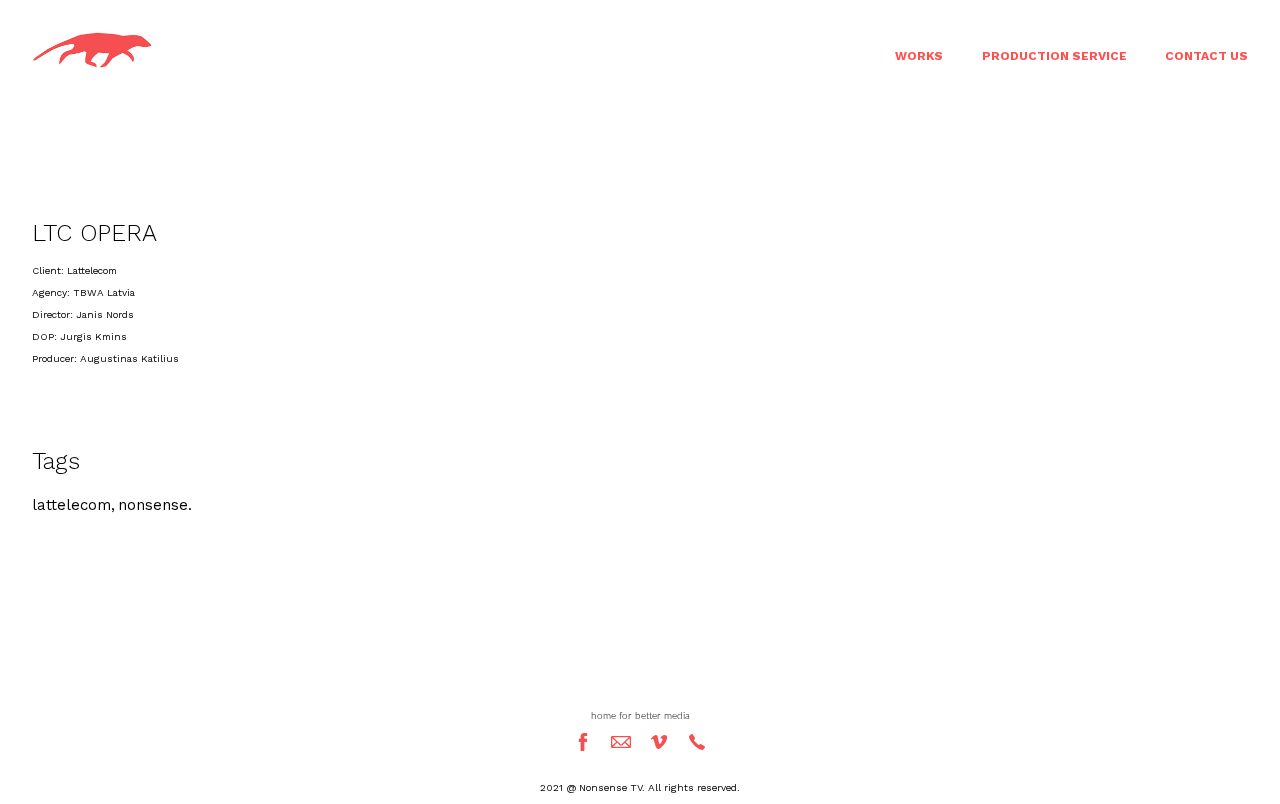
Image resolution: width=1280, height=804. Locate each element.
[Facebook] (583, 742)
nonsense (153, 505)
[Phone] (697, 742)
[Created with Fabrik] (8, 704)
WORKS (919, 56)
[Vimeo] (659, 742)
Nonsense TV (640, 679)
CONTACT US (1206, 56)
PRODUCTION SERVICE (1054, 56)
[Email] (621, 742)
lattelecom (71, 505)
